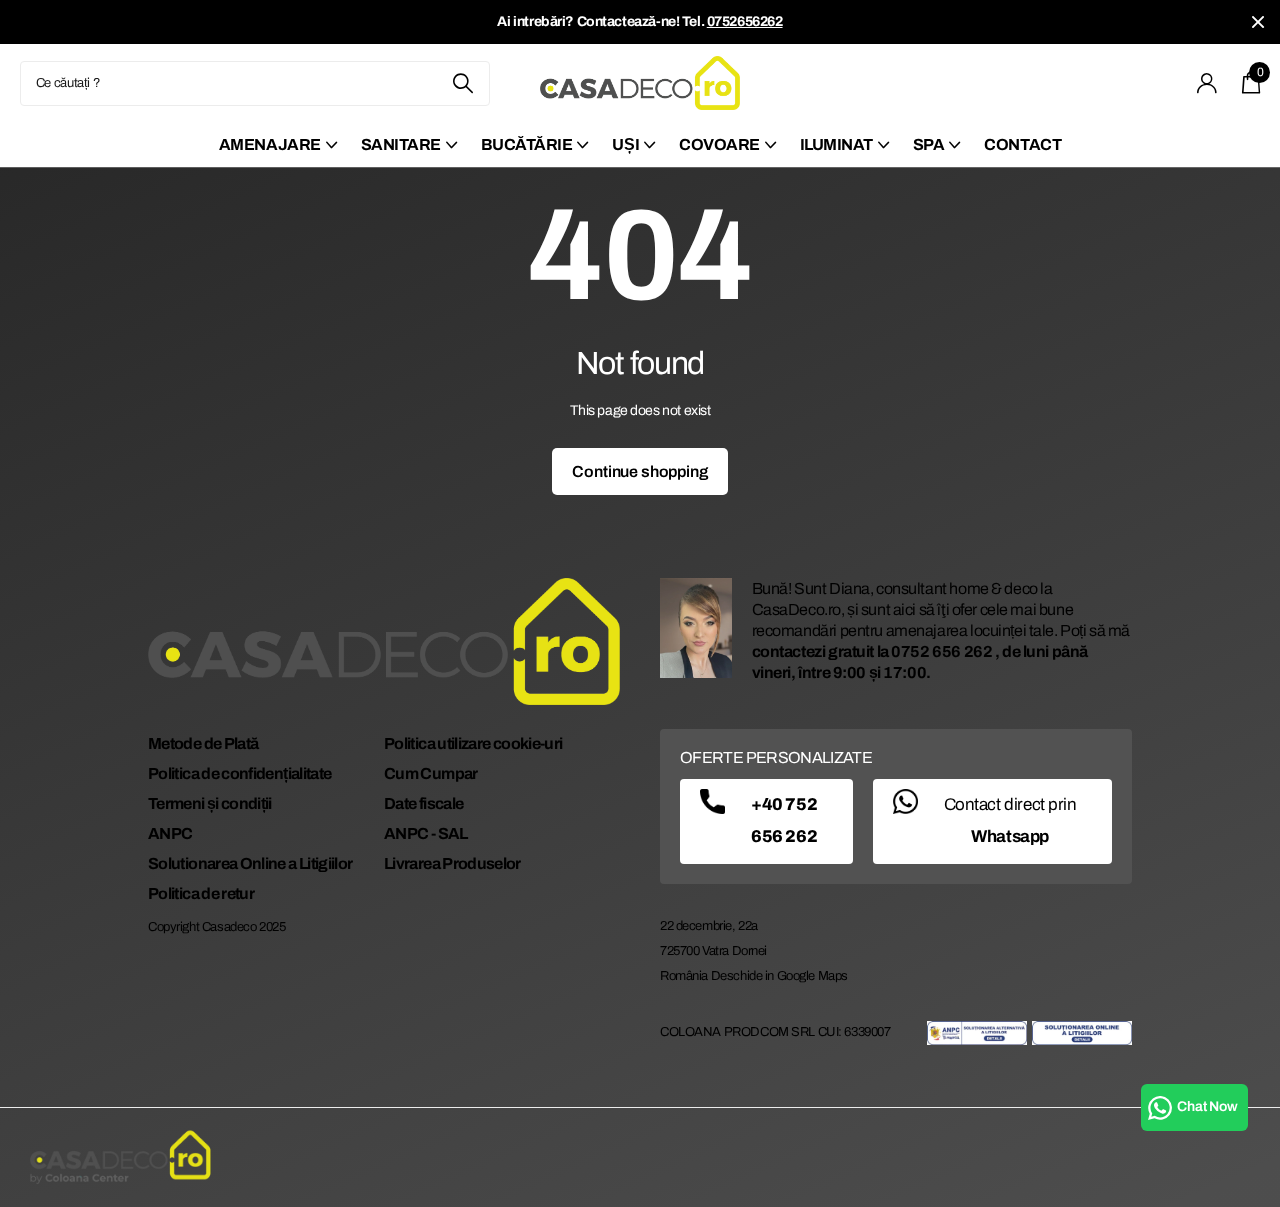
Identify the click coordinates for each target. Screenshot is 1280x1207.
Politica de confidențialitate (239, 773)
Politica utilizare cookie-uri (473, 743)
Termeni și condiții (210, 803)
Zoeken (462, 83)
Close (1258, 22)
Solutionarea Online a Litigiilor (250, 863)
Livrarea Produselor (452, 863)
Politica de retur (201, 893)
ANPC (170, 833)
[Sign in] (1207, 83)
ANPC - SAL (426, 833)
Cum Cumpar (431, 773)
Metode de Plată (203, 743)
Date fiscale (423, 803)
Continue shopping (639, 471)
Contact (1022, 144)
